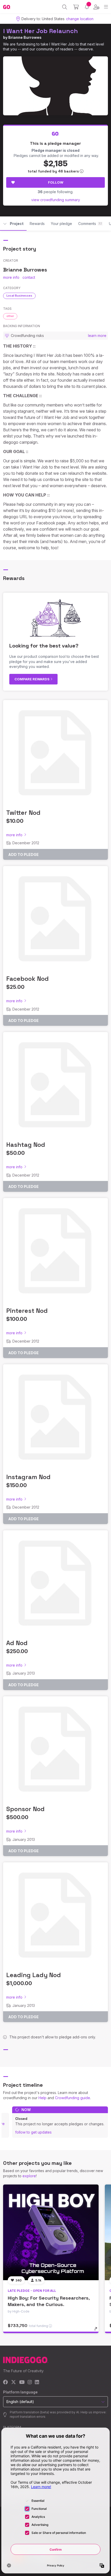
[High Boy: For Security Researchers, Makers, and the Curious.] (51, 2232)
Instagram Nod (28, 1477)
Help (42, 2098)
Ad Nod (17, 1643)
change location (80, 19)
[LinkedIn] (37, 2382)
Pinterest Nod (27, 1311)
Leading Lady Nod (34, 1975)
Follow (56, 182)
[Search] (65, 7)
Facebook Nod (27, 979)
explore (29, 2176)
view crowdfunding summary (56, 200)
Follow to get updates (33, 2132)
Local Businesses (19, 296)
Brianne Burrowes (25, 37)
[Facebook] (6, 2382)
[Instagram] (30, 2382)
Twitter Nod (23, 813)
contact (29, 277)
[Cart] (76, 7)
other (10, 316)
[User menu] (96, 7)
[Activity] (87, 7)
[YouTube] (22, 2382)
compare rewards (32, 679)
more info (11, 277)
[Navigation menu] (106, 7)
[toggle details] (97, 2331)
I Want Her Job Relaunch (41, 31)
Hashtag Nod (26, 1145)
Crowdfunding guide (73, 2098)
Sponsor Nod (25, 1809)
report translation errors (28, 2417)
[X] (14, 2382)
